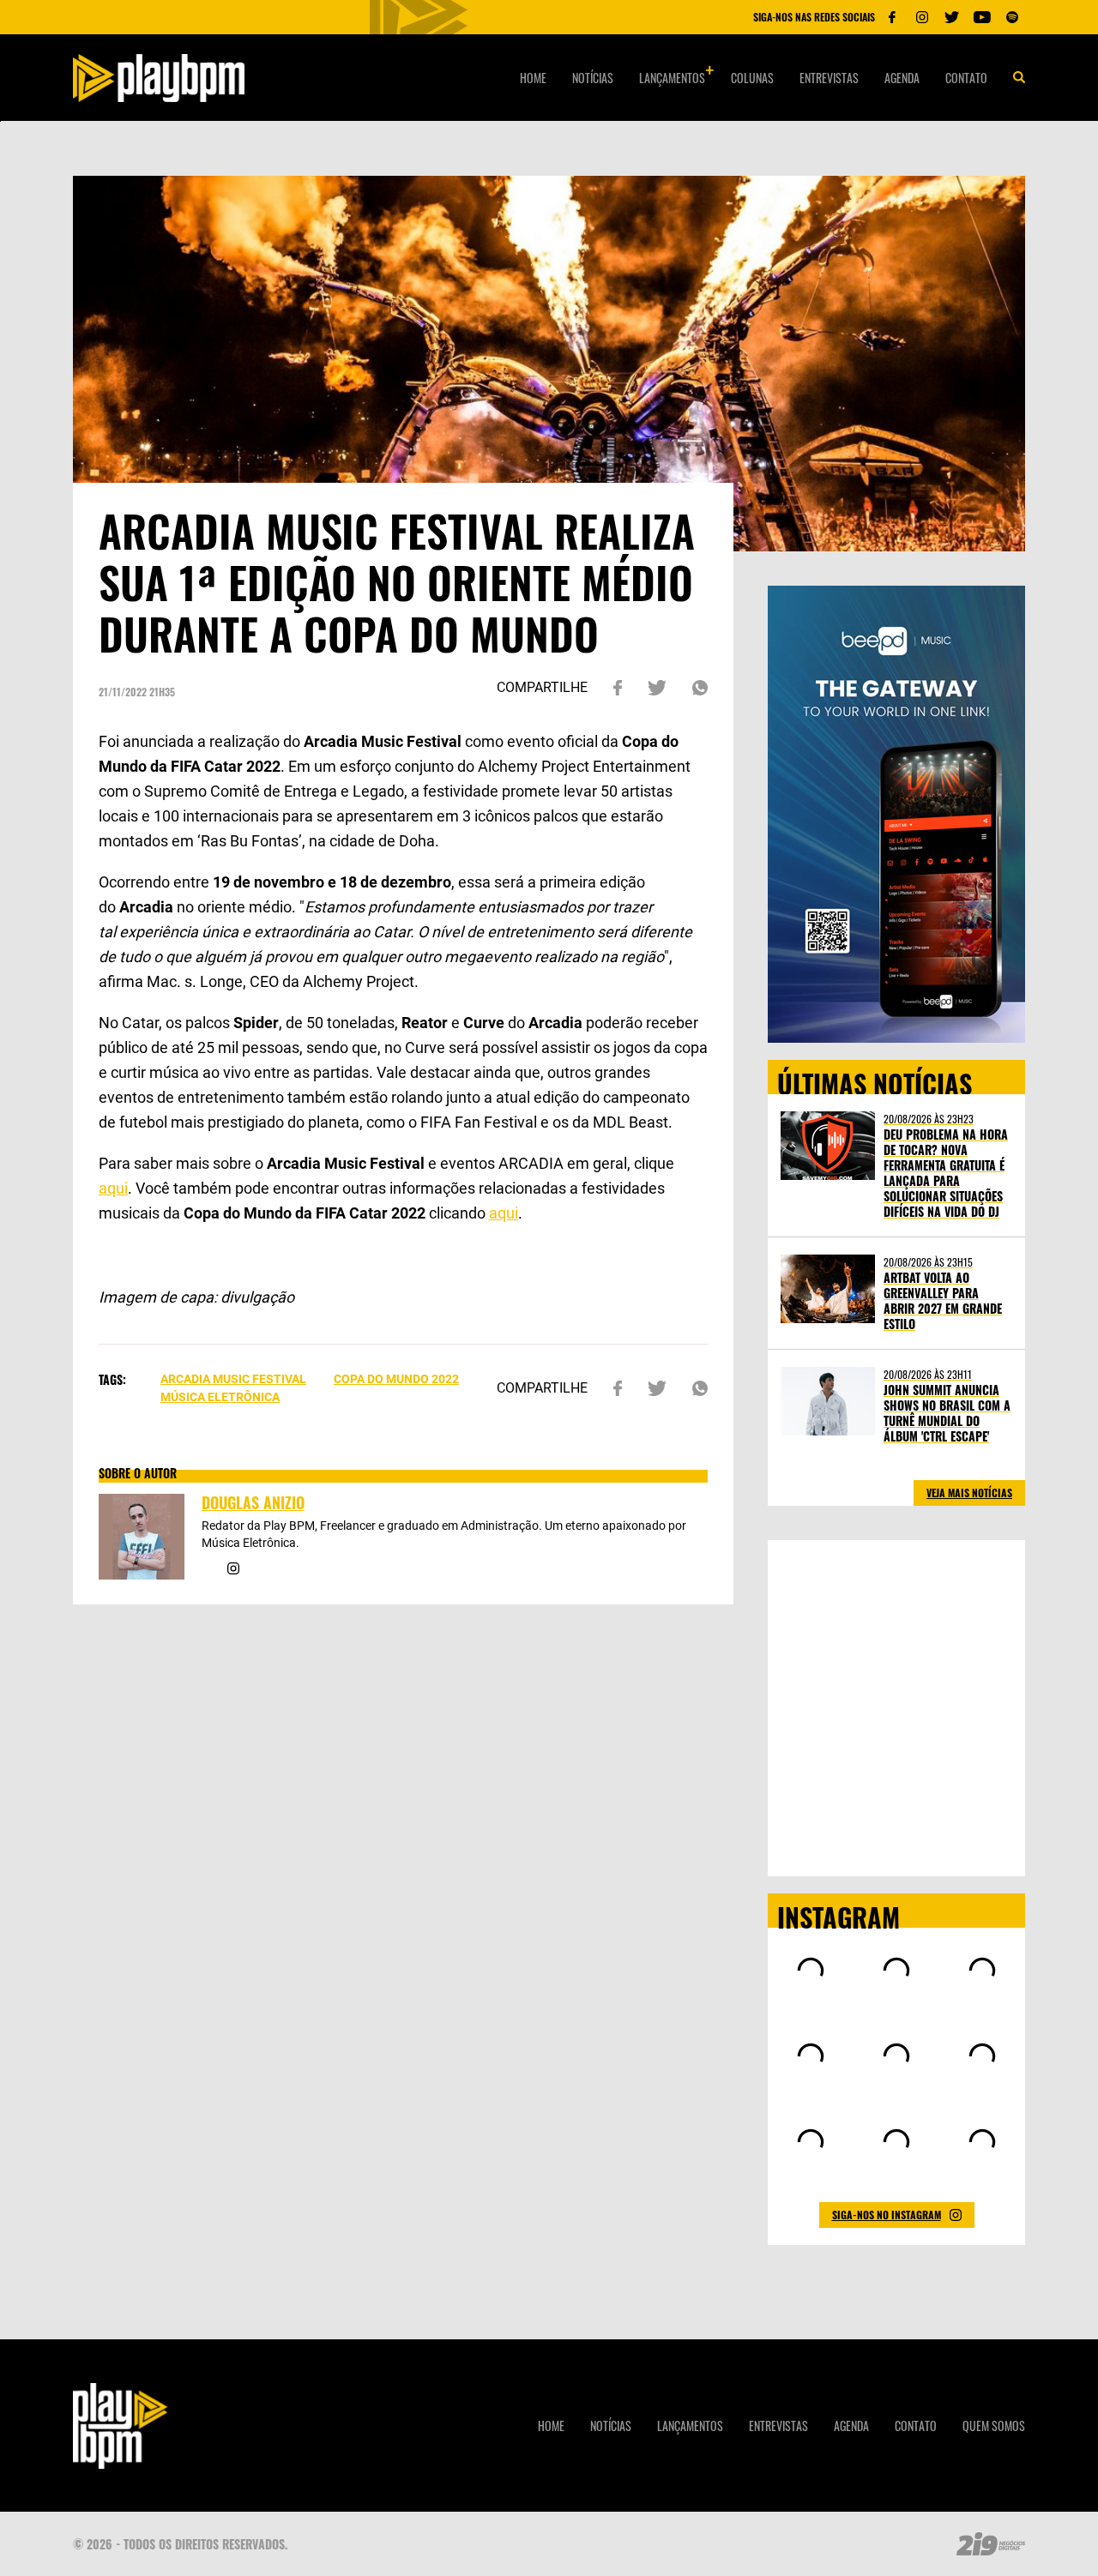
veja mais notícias (969, 1493)
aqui (113, 1188)
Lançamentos (672, 78)
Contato (966, 78)
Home (533, 78)
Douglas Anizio (253, 1502)
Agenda (902, 78)
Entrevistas (829, 78)
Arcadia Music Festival (233, 1379)
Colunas (752, 78)
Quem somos (994, 2426)
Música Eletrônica (220, 1397)
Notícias (593, 78)
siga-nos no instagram (887, 2215)
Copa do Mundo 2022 (396, 1379)
